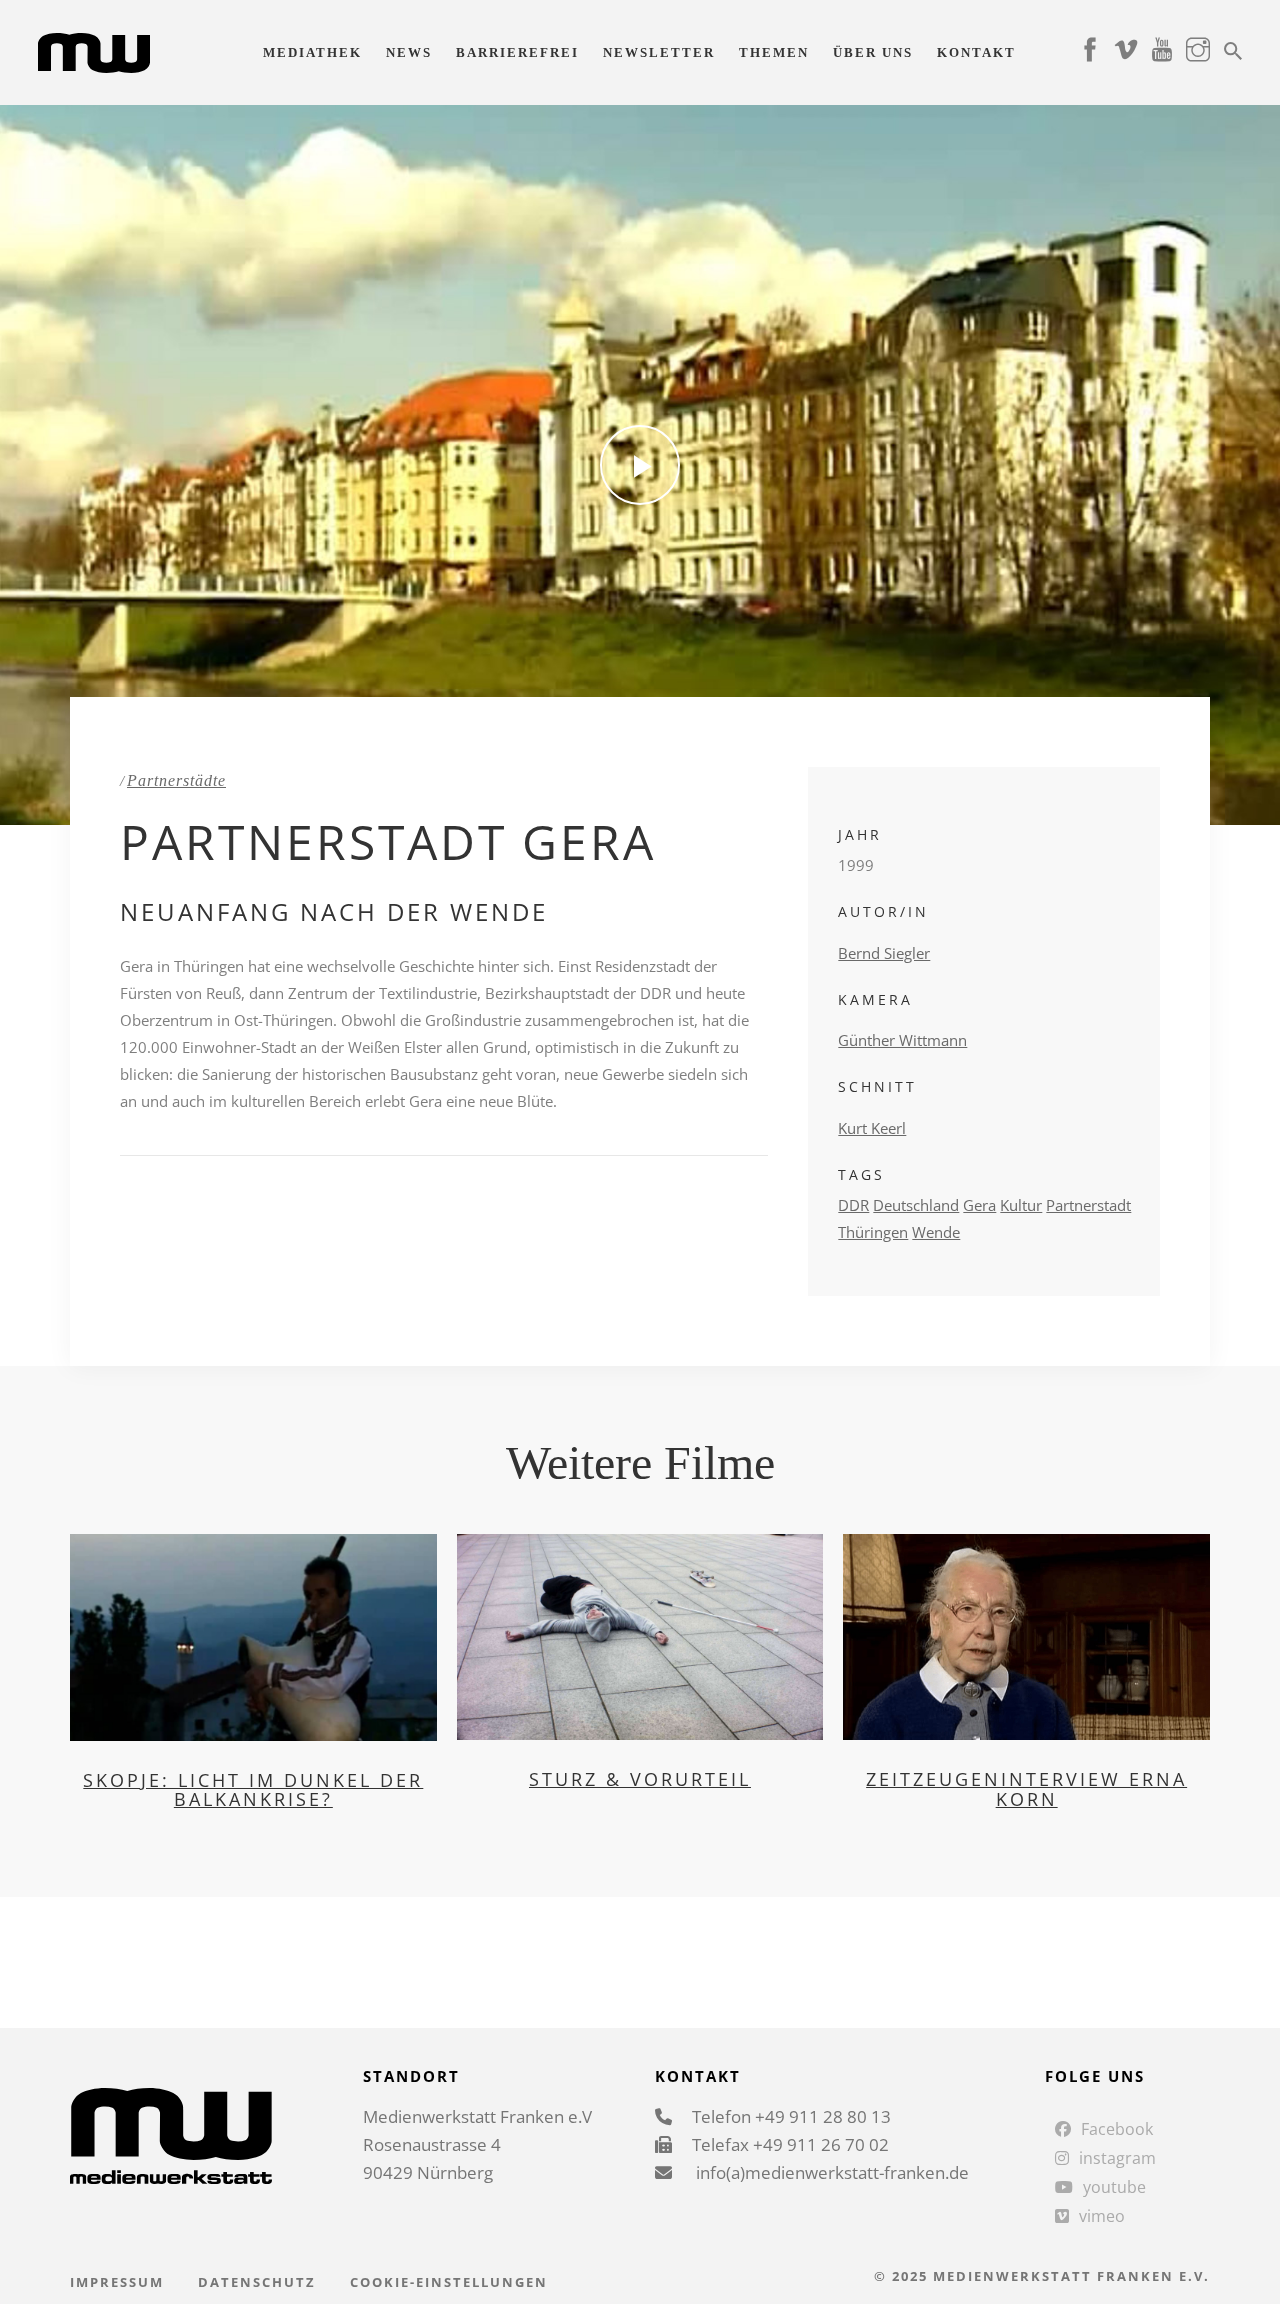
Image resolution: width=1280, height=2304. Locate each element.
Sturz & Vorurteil (640, 1779)
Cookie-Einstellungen (449, 2282)
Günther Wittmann (902, 1040)
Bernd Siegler (884, 953)
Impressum (117, 2282)
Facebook (1117, 2129)
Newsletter (659, 52)
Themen (774, 52)
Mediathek (312, 52)
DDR (853, 1205)
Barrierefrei (517, 52)
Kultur (1021, 1205)
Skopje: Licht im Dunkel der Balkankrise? (253, 1790)
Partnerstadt (1088, 1205)
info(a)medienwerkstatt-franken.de (830, 2172)
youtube (1114, 2187)
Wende (936, 1232)
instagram (1117, 2158)
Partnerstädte (176, 780)
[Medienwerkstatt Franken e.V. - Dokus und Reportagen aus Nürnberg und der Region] (93, 51)
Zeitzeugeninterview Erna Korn (1026, 1789)
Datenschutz (257, 2282)
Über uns (873, 52)
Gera (979, 1205)
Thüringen (873, 1232)
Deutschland (916, 1205)
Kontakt (976, 52)
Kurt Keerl (872, 1128)
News (409, 52)
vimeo (1102, 2216)
